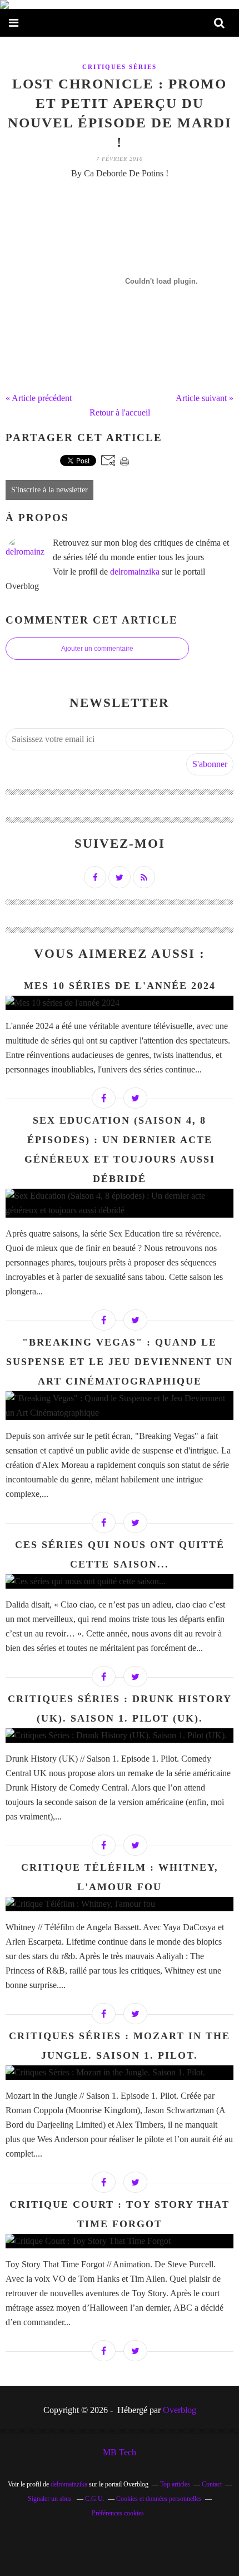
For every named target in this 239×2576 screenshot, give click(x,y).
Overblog (180, 2410)
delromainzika (135, 572)
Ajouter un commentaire (97, 649)
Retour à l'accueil (120, 412)
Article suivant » (205, 398)
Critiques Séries (120, 67)
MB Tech (120, 2452)
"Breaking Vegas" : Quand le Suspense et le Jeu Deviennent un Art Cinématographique (120, 1362)
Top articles (175, 2484)
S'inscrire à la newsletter (49, 490)
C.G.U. (95, 2499)
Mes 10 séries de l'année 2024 (120, 986)
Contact (212, 2484)
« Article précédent (39, 398)
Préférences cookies (118, 2513)
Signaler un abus (51, 2499)
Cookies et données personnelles (159, 2499)
